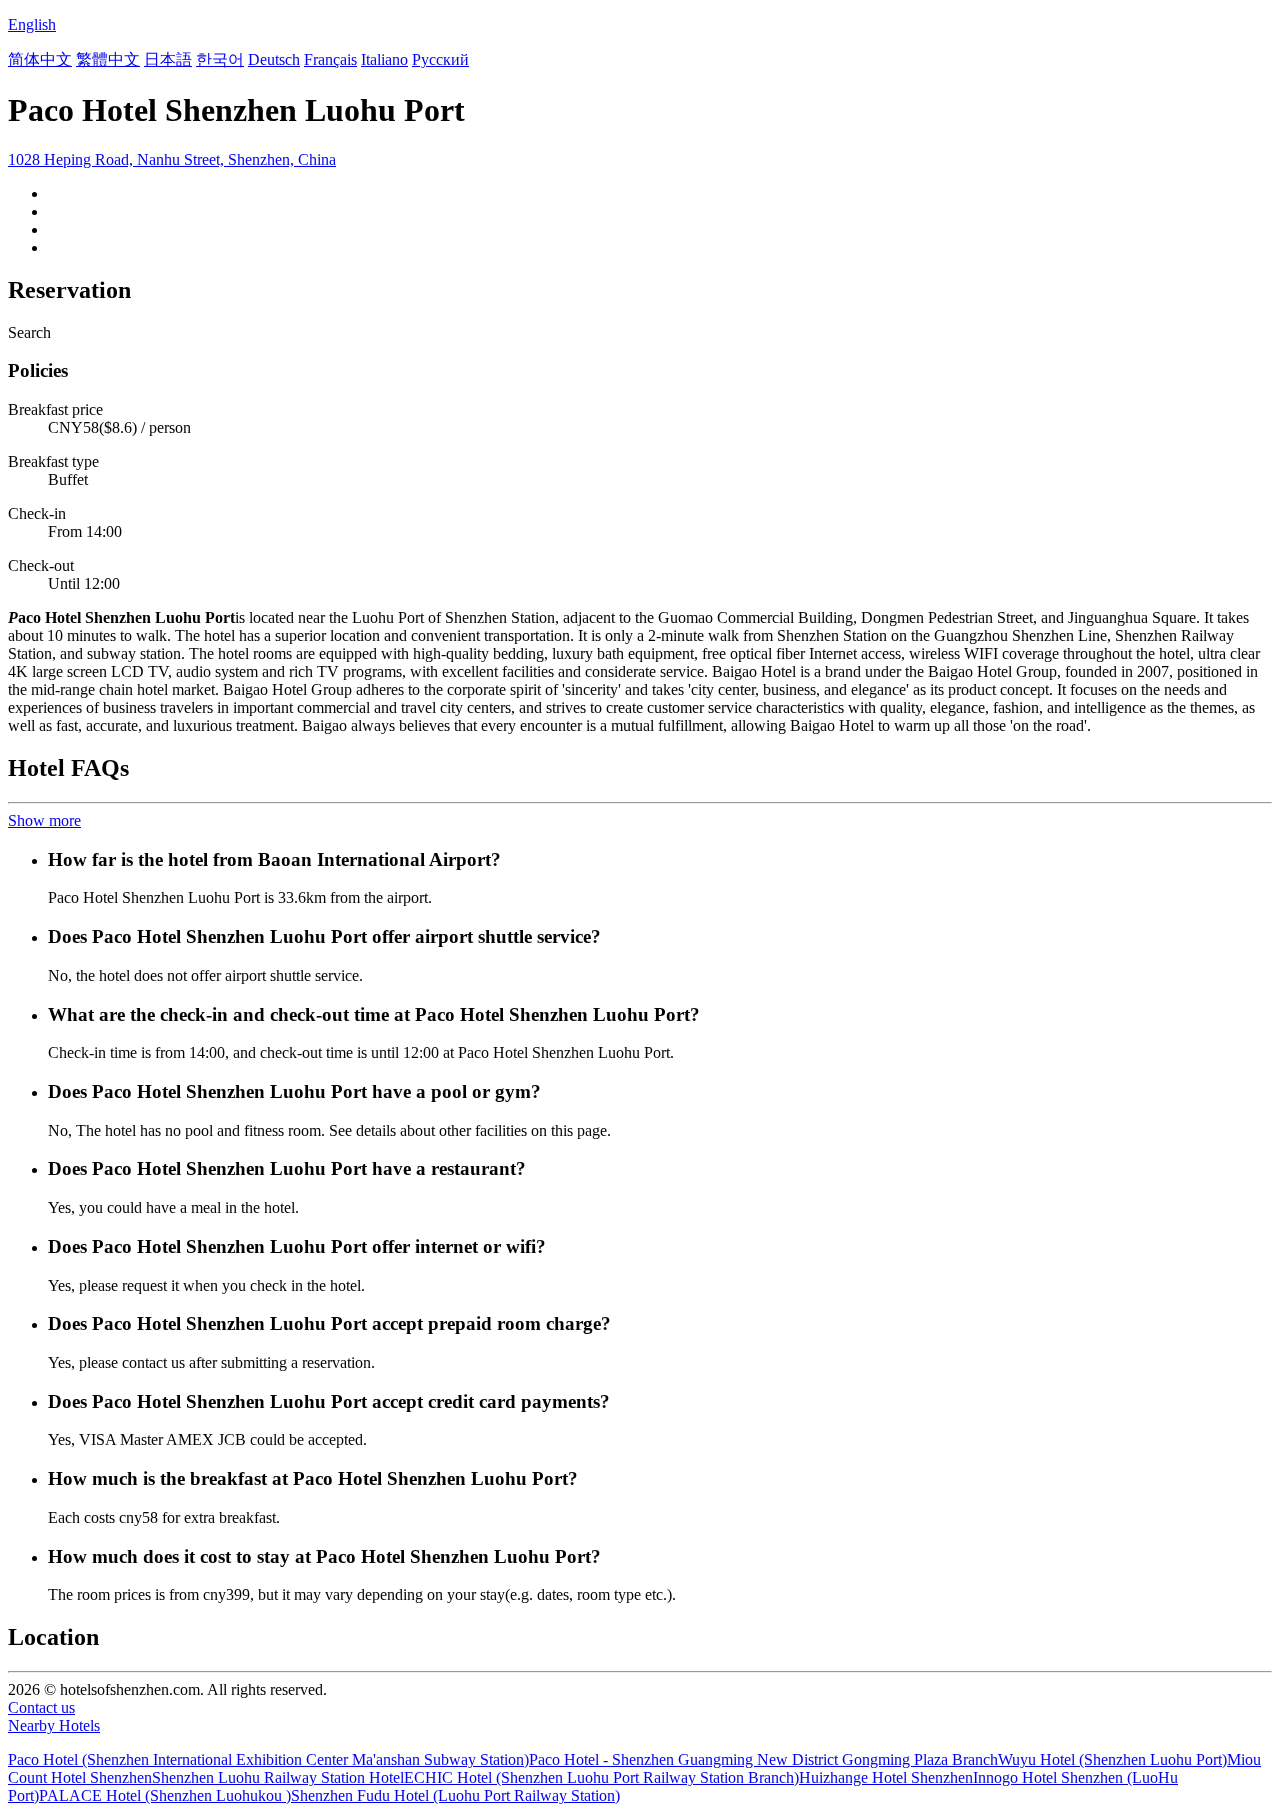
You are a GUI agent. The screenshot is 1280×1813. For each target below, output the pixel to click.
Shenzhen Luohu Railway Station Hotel (278, 1777)
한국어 (220, 59)
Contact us (41, 1707)
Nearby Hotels (54, 1725)
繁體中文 (108, 59)
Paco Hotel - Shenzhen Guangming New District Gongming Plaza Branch (763, 1759)
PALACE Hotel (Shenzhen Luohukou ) (165, 1795)
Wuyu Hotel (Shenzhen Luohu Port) (1112, 1759)
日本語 (168, 59)
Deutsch (274, 59)
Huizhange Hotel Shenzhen (886, 1777)
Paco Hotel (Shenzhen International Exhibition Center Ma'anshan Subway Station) (268, 1759)
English (32, 24)
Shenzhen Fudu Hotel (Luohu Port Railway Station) (455, 1795)
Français (330, 59)
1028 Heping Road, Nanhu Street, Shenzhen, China (172, 159)
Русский (440, 59)
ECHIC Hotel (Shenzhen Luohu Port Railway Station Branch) (601, 1777)
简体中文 (40, 59)
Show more (44, 820)
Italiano (384, 59)
